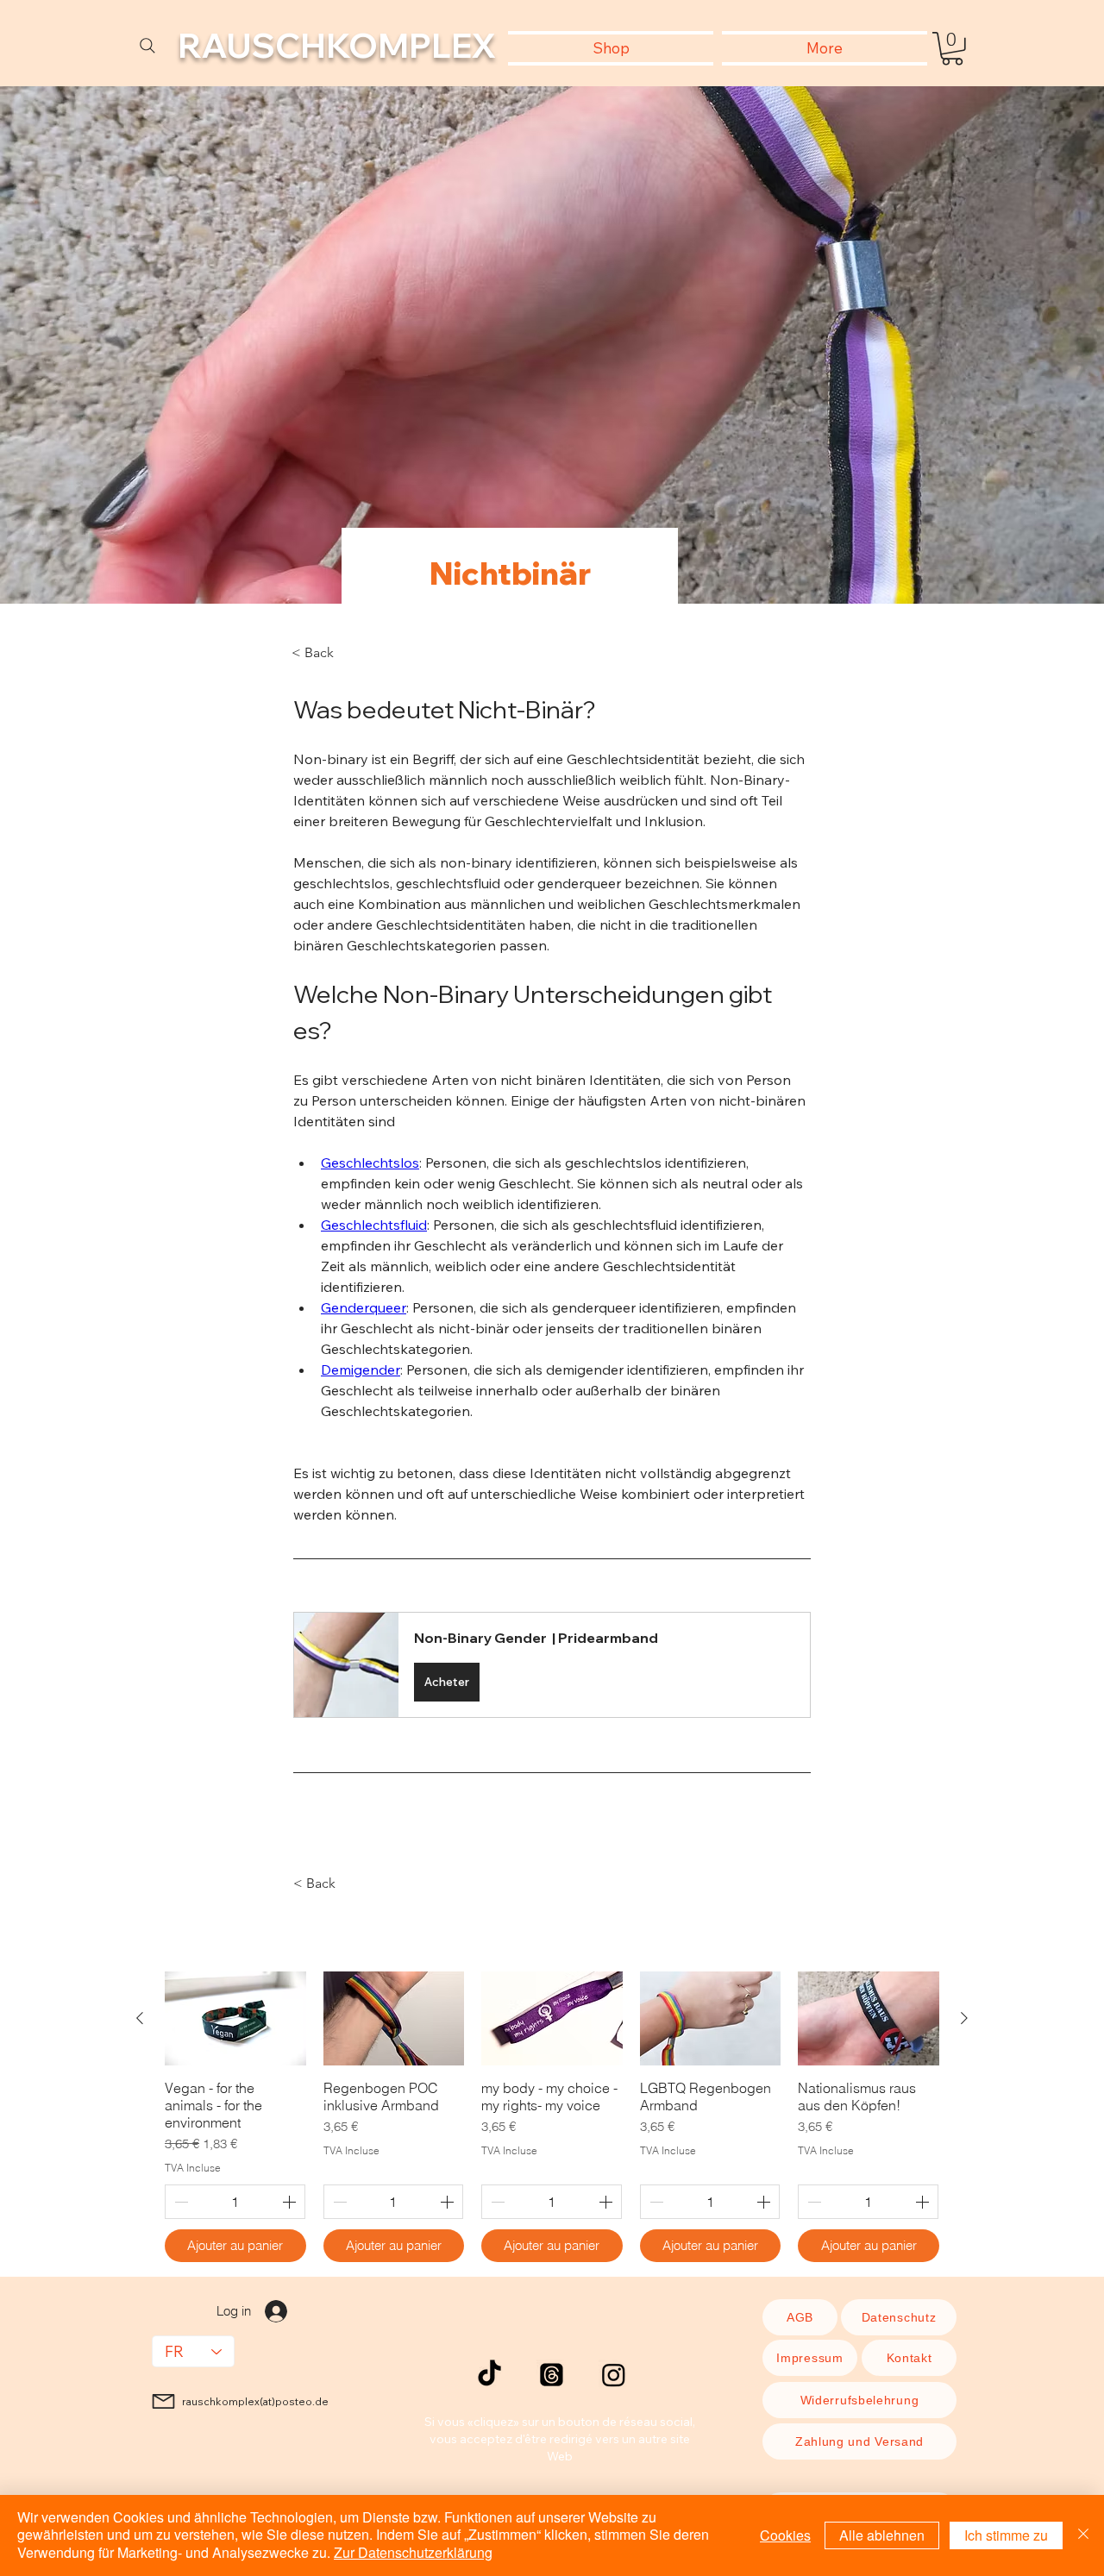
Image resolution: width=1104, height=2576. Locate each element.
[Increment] (291, 2202)
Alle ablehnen (882, 2535)
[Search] (147, 46)
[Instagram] (614, 2375)
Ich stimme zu (1006, 2535)
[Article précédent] (140, 2018)
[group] (552, 2117)
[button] (952, 49)
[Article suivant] (964, 2018)
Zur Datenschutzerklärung (413, 2552)
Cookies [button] (785, 2535)
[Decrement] (179, 2202)
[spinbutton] (235, 2202)
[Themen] (552, 2375)
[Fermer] (1083, 2535)
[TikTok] (489, 2375)
